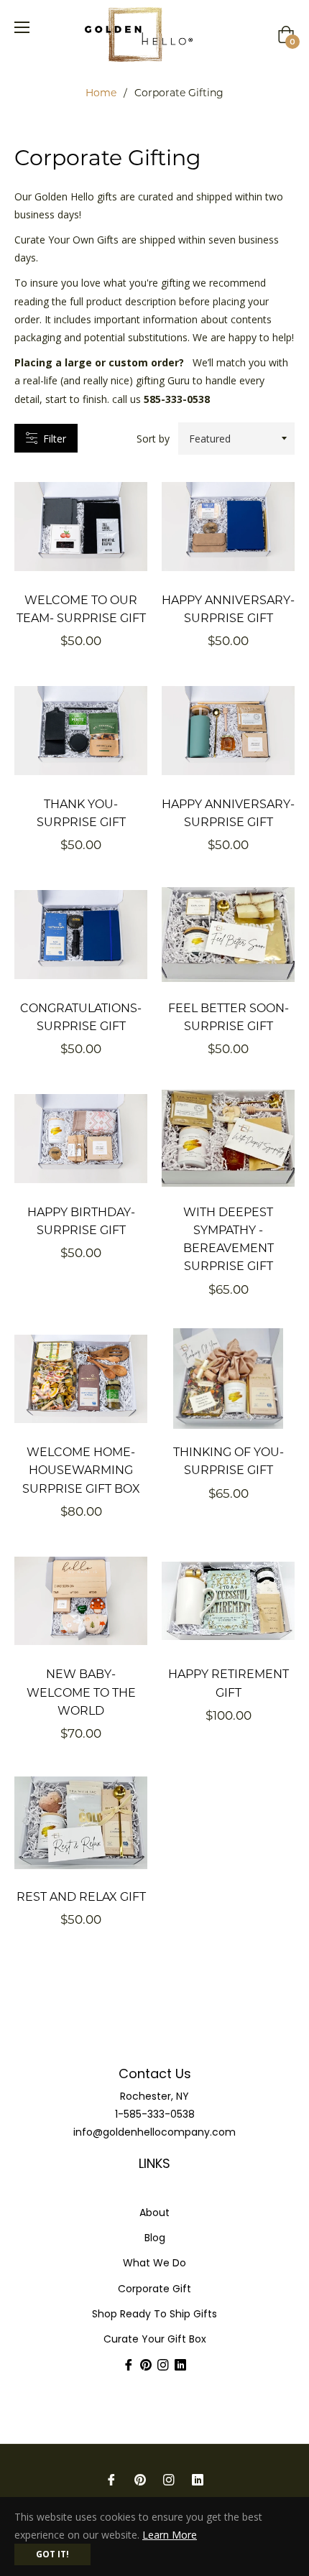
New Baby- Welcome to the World (81, 1691)
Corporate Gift (154, 2289)
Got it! (52, 2554)
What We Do (154, 2263)
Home (101, 92)
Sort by (153, 439)
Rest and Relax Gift (81, 1896)
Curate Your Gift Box (155, 2339)
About (154, 2213)
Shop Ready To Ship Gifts (154, 2314)
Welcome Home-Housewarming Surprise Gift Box (81, 1469)
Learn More (170, 2535)
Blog (155, 2238)
